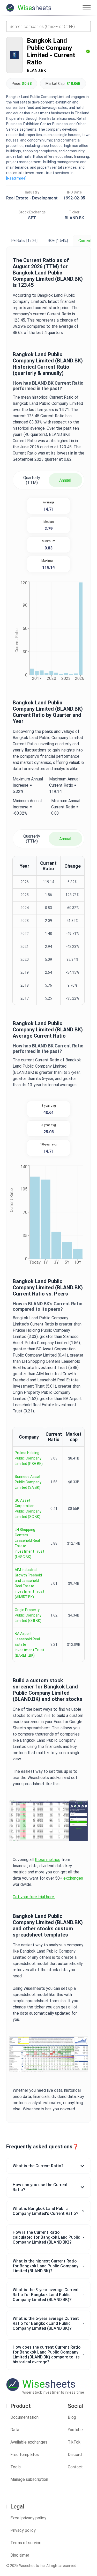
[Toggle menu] (87, 8)
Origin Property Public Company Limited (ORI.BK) (28, 1615)
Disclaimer (20, 2555)
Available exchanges (29, 2442)
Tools (16, 2467)
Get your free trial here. (34, 1897)
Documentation (24, 2417)
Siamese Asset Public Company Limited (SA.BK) (28, 1482)
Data (15, 2430)
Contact (75, 2467)
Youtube (75, 2430)
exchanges (73, 1878)
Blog (72, 2417)
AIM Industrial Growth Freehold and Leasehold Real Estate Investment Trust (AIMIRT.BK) (29, 1583)
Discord (75, 2455)
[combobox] (48, 26)
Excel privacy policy (28, 2518)
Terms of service (26, 2543)
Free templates (25, 2455)
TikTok (74, 2442)
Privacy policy (23, 2530)
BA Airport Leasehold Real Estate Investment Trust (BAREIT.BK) (29, 1644)
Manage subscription (29, 2479)
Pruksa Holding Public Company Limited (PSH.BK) (29, 1458)
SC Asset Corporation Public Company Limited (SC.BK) (28, 1509)
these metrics (47, 1860)
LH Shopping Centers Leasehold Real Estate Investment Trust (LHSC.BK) (29, 1543)
